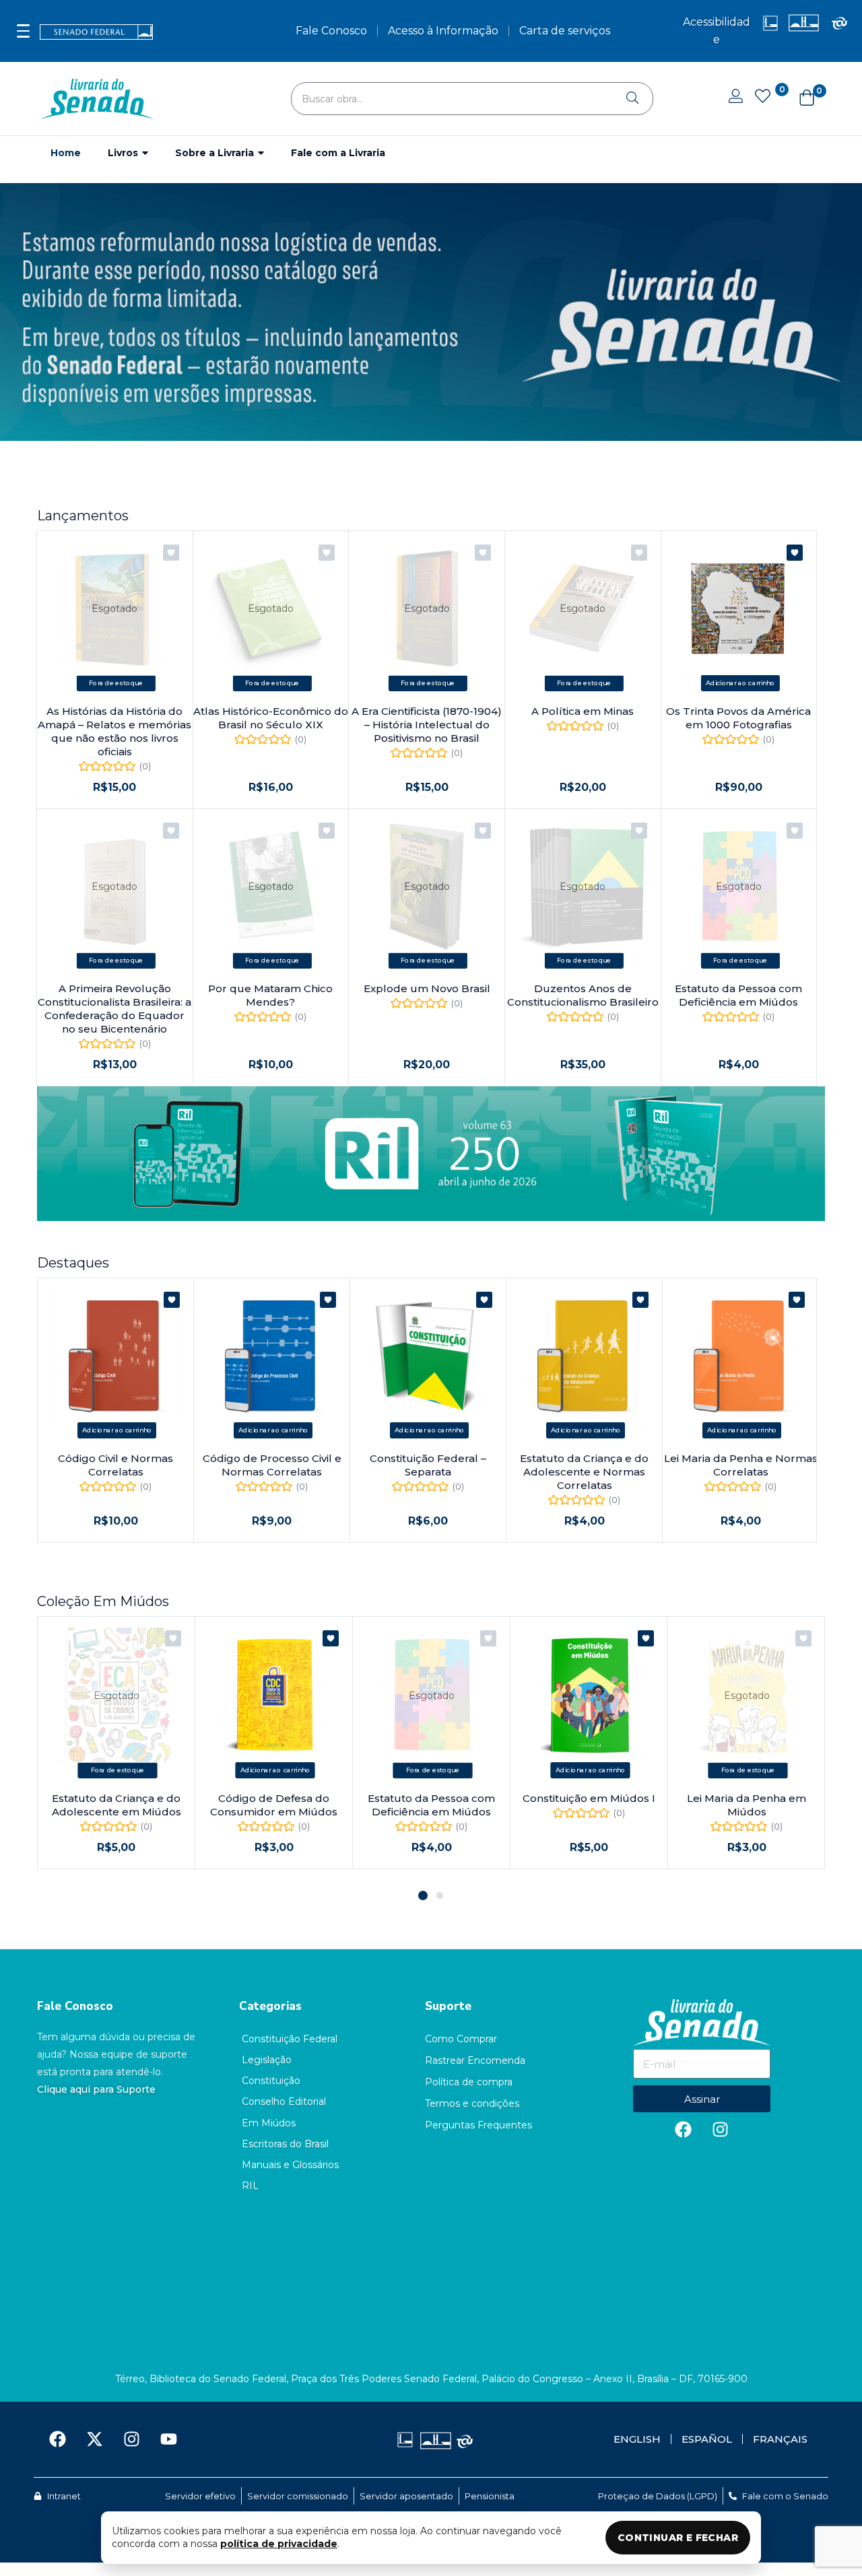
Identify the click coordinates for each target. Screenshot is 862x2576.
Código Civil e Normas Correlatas (115, 1465)
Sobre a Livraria (216, 153)
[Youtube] (168, 2439)
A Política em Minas (583, 711)
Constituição (271, 2081)
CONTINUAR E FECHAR (678, 2538)
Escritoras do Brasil (285, 2144)
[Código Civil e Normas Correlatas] (115, 1356)
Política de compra (469, 2082)
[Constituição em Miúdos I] (589, 1695)
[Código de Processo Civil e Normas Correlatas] (272, 1356)
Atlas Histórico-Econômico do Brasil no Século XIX (271, 718)
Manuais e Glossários (290, 2165)
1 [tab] (423, 1895)
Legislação (267, 2060)
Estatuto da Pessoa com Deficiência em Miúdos (738, 995)
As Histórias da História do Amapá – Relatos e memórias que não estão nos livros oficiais (114, 731)
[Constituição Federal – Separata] (428, 1356)
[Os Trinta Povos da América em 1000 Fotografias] (739, 609)
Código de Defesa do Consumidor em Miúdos (274, 1805)
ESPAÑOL (707, 2439)
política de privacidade (279, 2544)
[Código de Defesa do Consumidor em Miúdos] (274, 1695)
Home (66, 153)
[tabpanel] (117, 1743)
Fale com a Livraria (338, 153)
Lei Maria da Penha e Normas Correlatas (741, 1465)
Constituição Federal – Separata (428, 1465)
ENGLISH (637, 2439)
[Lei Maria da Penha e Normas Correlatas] (740, 1356)
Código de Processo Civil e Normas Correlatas (272, 1465)
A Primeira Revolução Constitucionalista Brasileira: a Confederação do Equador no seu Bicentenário (114, 1009)
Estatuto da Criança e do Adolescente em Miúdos (117, 1805)
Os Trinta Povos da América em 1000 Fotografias (738, 718)
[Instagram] (721, 2129)
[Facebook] (684, 2129)
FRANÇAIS (780, 2439)
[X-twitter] (94, 2439)
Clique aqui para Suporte (96, 2089)
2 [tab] (440, 1895)
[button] (800, 99)
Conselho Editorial (284, 2101)
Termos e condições (472, 2103)
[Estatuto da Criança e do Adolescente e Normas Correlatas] (584, 1356)
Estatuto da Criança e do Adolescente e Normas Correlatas (584, 1472)
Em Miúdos (269, 2123)
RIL (250, 2186)
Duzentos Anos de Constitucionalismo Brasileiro (583, 995)
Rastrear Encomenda (475, 2060)
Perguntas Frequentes (478, 2125)
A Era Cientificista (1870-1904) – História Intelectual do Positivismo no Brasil (427, 725)
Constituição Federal (290, 2039)
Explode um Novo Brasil (427, 988)
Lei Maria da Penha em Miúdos (747, 1805)
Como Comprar (461, 2039)
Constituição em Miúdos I (589, 1798)
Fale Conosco (75, 2006)
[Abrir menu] (23, 31)
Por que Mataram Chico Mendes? (270, 995)
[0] (762, 98)
